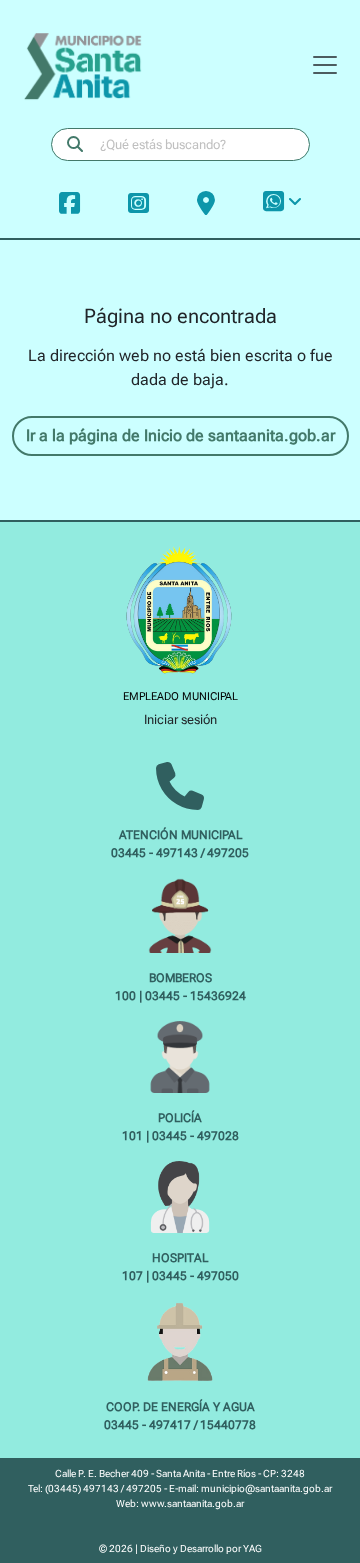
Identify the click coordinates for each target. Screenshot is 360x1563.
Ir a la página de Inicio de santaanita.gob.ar (180, 435)
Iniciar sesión (180, 719)
